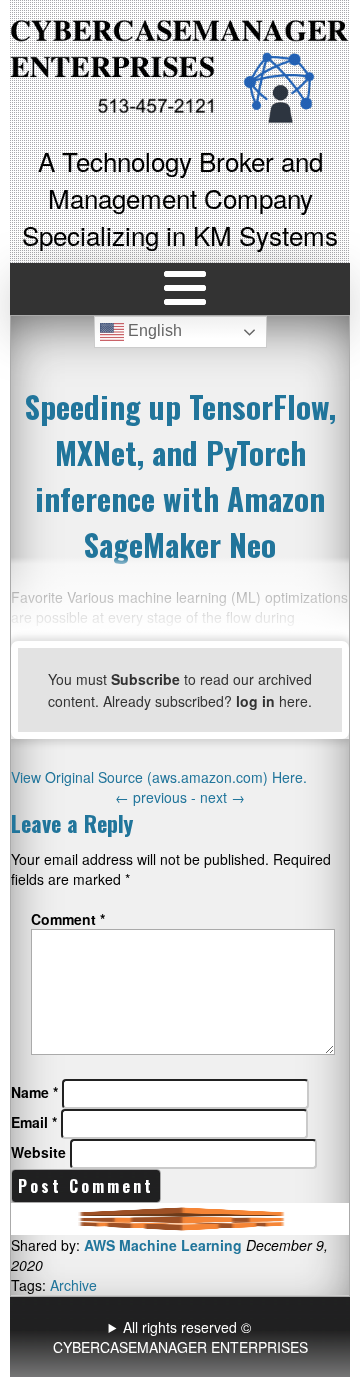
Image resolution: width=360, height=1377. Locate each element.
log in (255, 701)
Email (34, 1122)
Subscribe (145, 679)
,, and (182, 1337)
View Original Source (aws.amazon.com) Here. (159, 777)
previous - (157, 797)
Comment (68, 919)
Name (34, 1092)
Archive (73, 1285)
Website (38, 1152)
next (222, 797)
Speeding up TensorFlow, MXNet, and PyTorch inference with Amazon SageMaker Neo (180, 475)
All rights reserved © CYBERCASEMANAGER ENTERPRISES (180, 1337)
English (153, 331)
